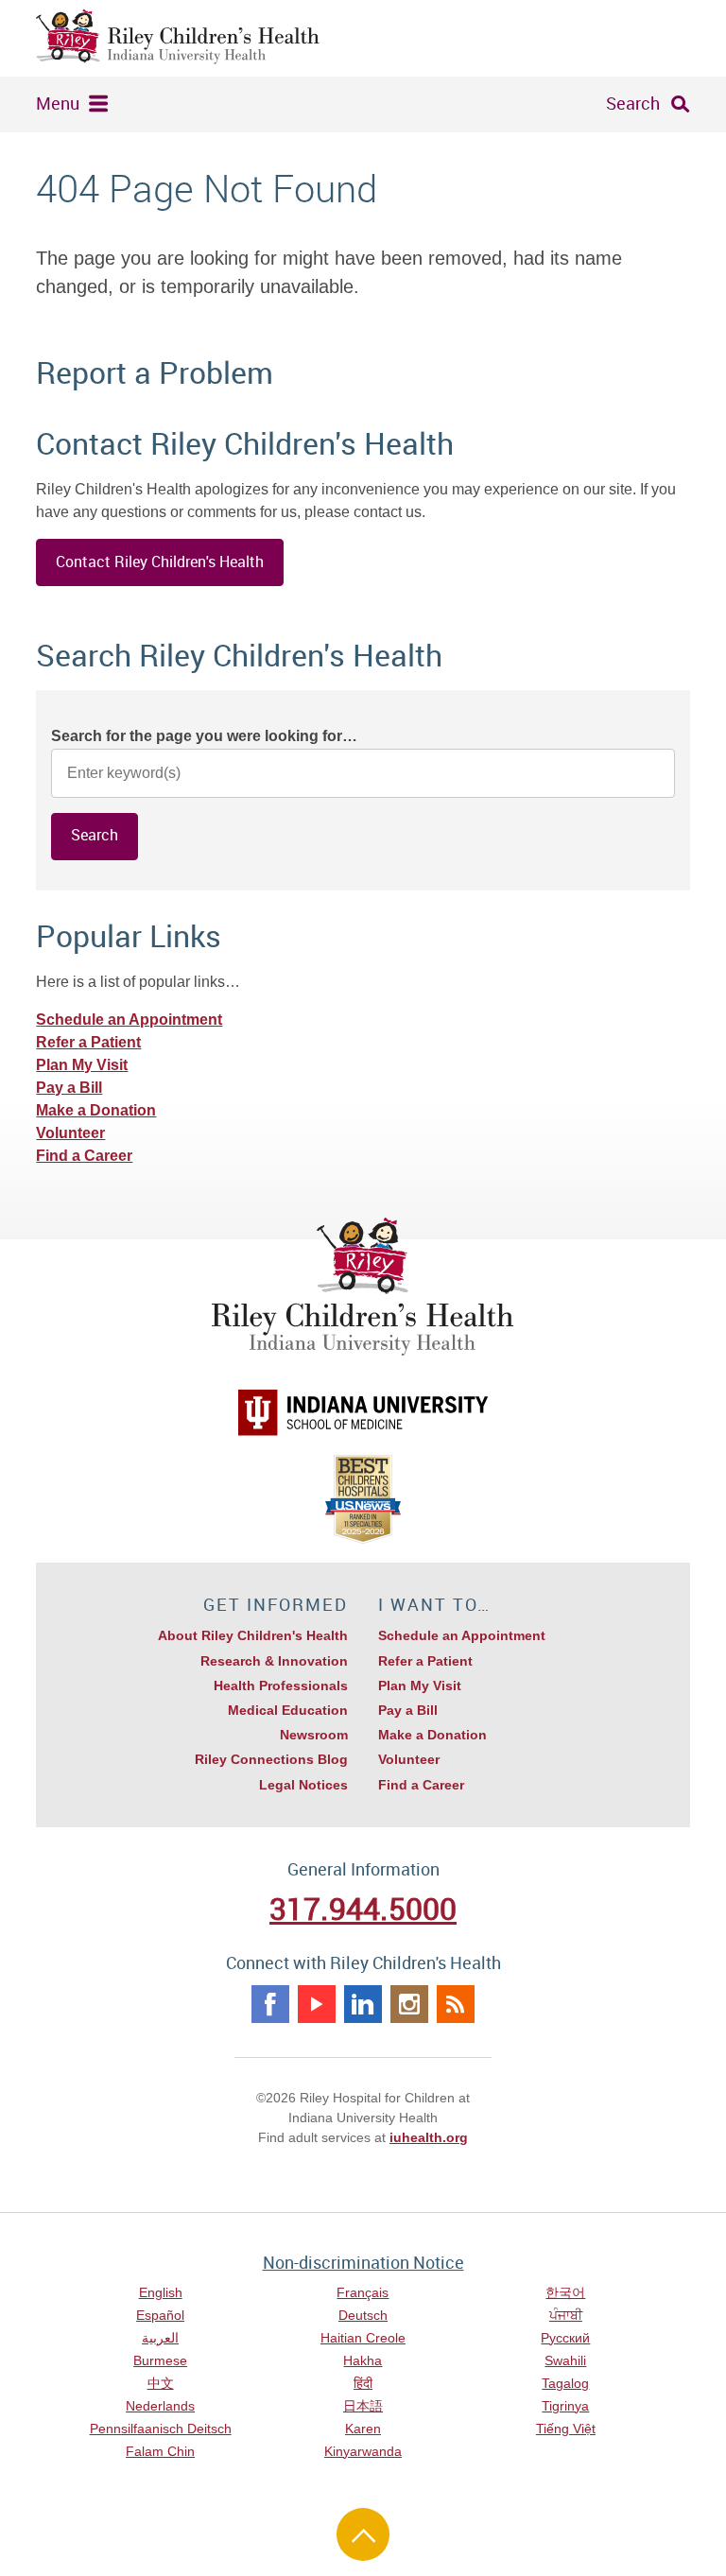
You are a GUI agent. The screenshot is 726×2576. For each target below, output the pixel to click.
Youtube (317, 2004)
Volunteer (70, 1133)
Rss (456, 2004)
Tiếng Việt (566, 2429)
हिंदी (363, 2383)
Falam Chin (160, 2451)
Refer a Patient (88, 1042)
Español (160, 2315)
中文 (161, 2383)
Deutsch (363, 2315)
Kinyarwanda (363, 2451)
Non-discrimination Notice (363, 2262)
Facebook (270, 2004)
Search (633, 103)
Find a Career (84, 1156)
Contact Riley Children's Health (160, 562)
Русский (565, 2338)
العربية (160, 2338)
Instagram (409, 2004)
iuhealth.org (429, 2137)
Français (363, 2292)
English (161, 2292)
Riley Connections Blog (271, 1759)
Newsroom (314, 1735)
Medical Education (288, 1710)
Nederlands (160, 2406)
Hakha (363, 2360)
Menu (58, 103)
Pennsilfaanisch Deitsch (161, 2429)
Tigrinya (565, 2406)
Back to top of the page (363, 2534)
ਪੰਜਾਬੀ (566, 2315)
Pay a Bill (69, 1088)
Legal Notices (303, 1785)
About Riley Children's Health (253, 1635)
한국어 (565, 2292)
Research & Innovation (274, 1661)
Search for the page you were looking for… (204, 736)
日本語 (363, 2406)
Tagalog (565, 2383)
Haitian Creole (363, 2338)
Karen (363, 2429)
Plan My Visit (82, 1065)
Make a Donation (96, 1110)
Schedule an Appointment (129, 1020)
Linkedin (363, 2004)
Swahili (565, 2360)
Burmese (160, 2360)
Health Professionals (281, 1686)
